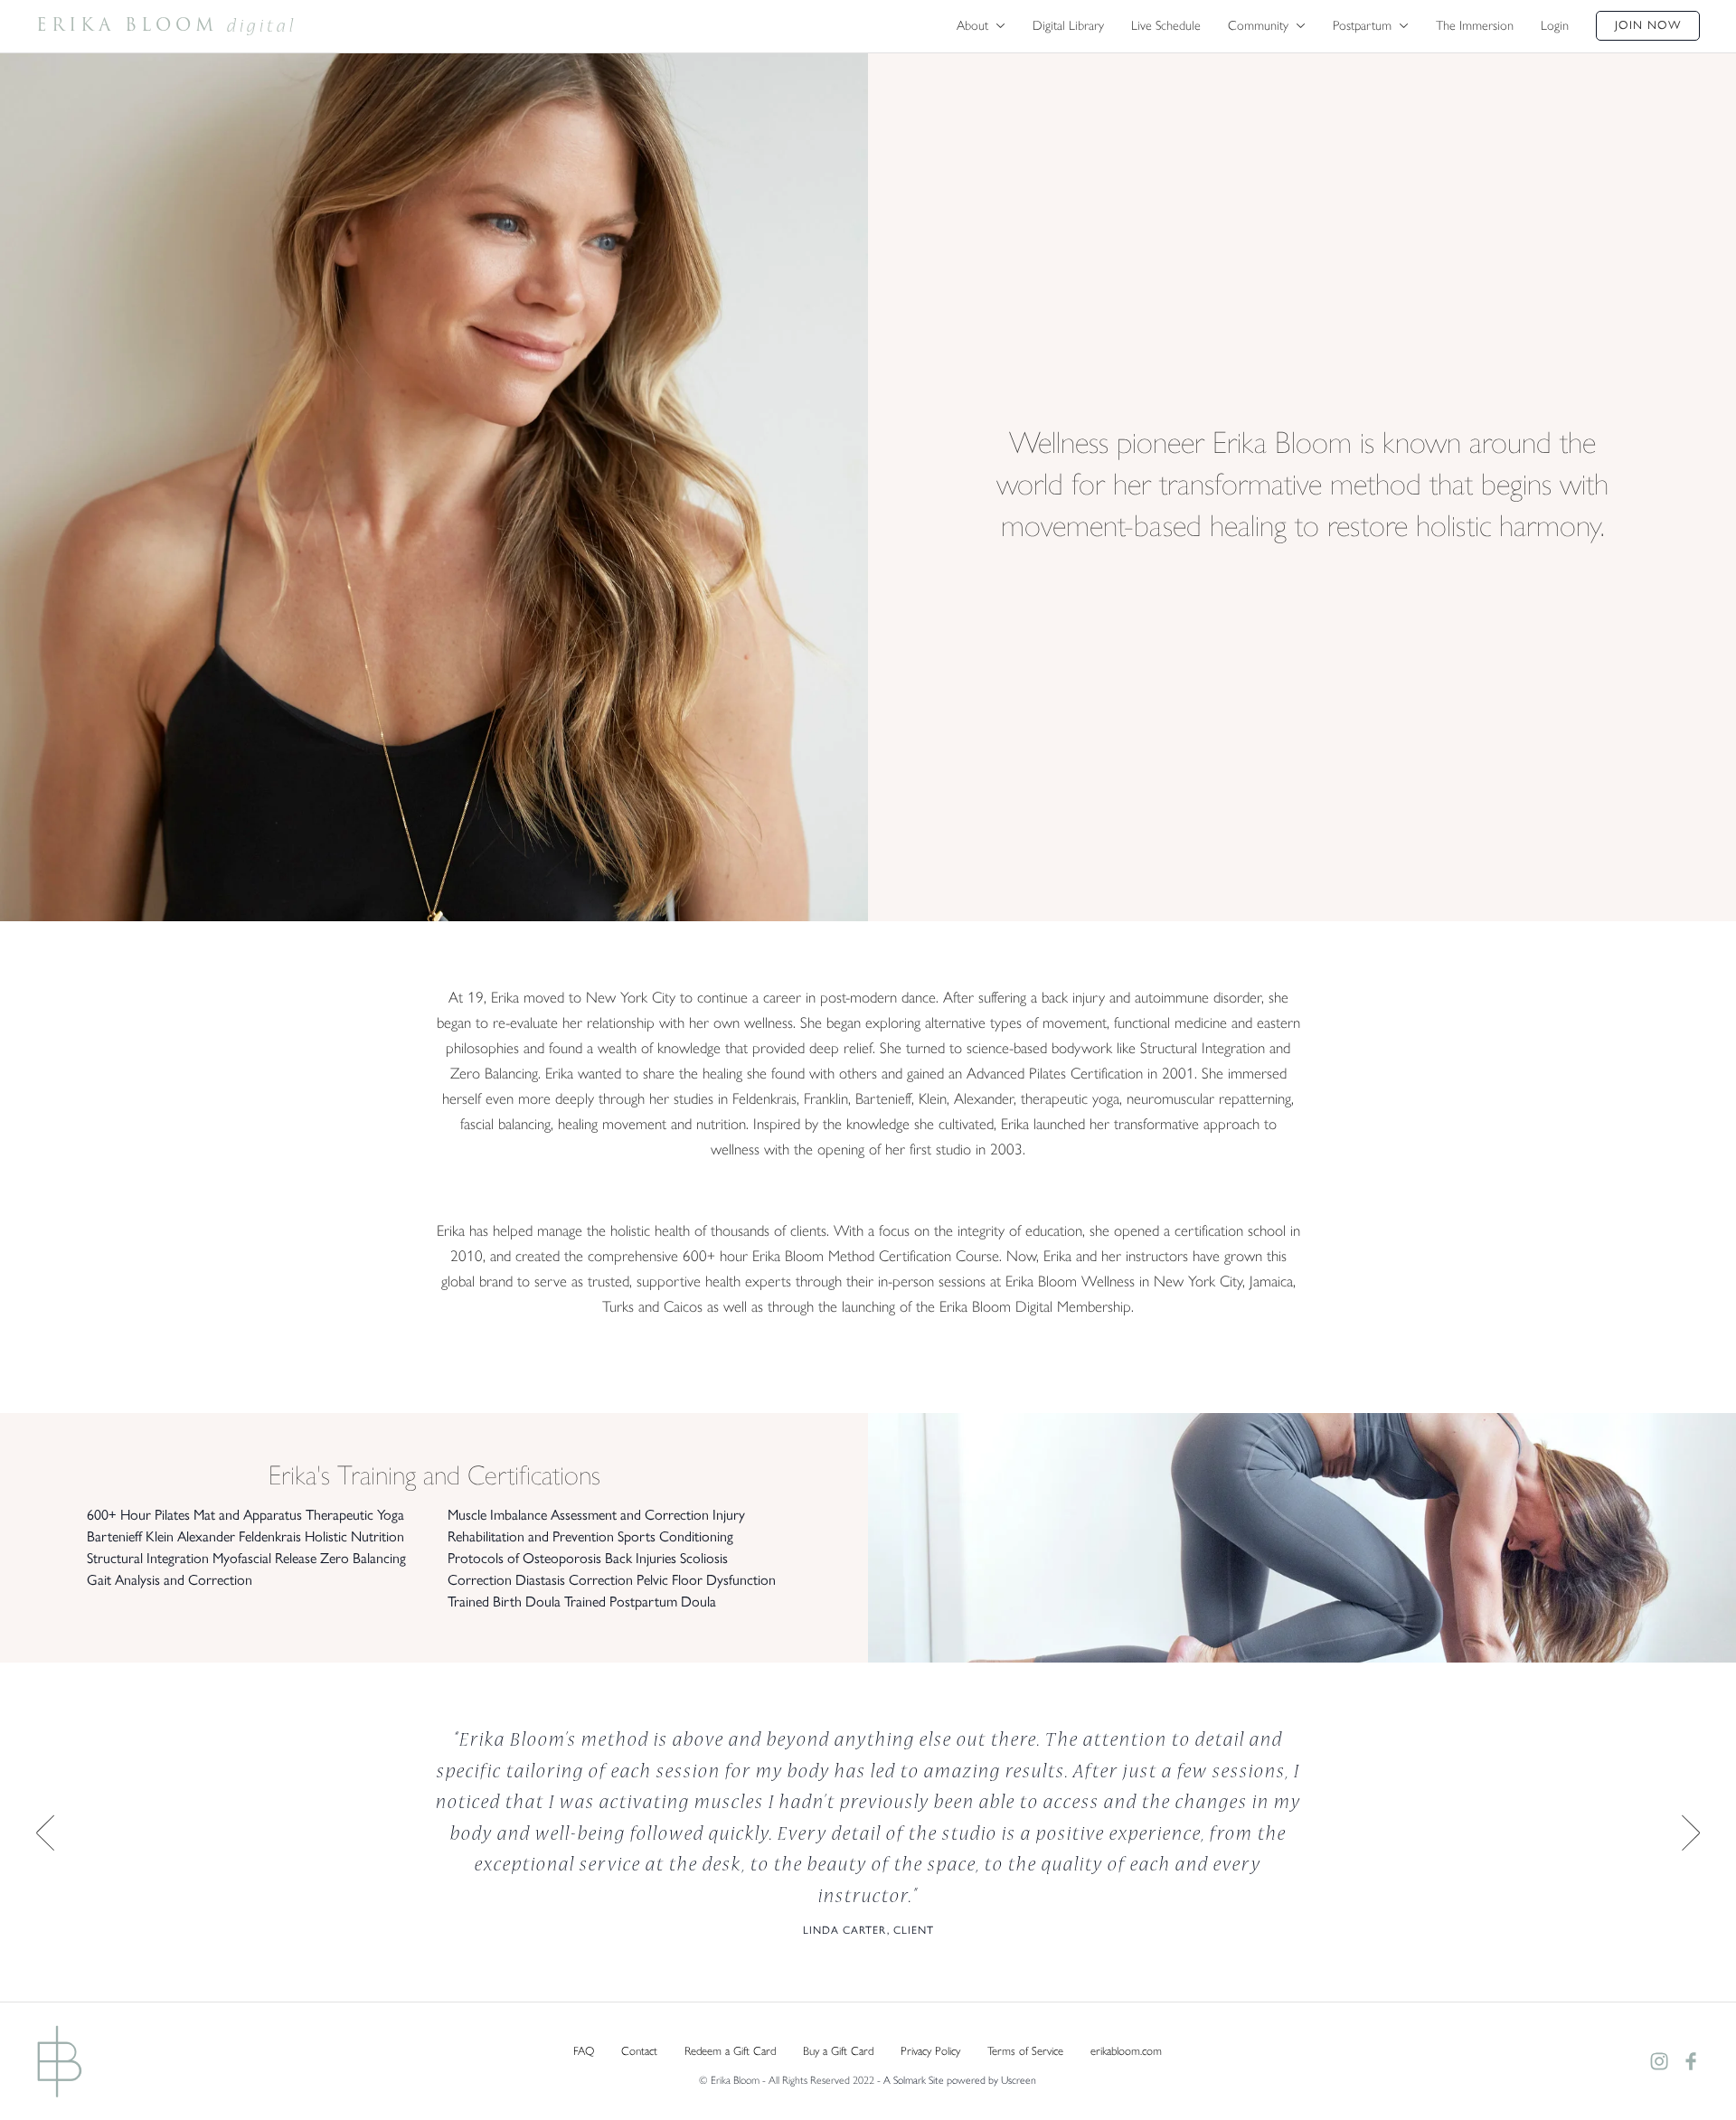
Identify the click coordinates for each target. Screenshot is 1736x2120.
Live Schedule (1166, 25)
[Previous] (45, 1833)
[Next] (1691, 1833)
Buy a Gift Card (838, 2051)
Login (1555, 25)
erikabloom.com (1126, 2051)
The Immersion (1475, 25)
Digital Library (1068, 25)
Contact (639, 2051)
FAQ (584, 2051)
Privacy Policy (930, 2051)
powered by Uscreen (991, 2080)
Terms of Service (1025, 2051)
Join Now (1648, 25)
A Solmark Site (914, 2080)
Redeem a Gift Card (730, 2051)
